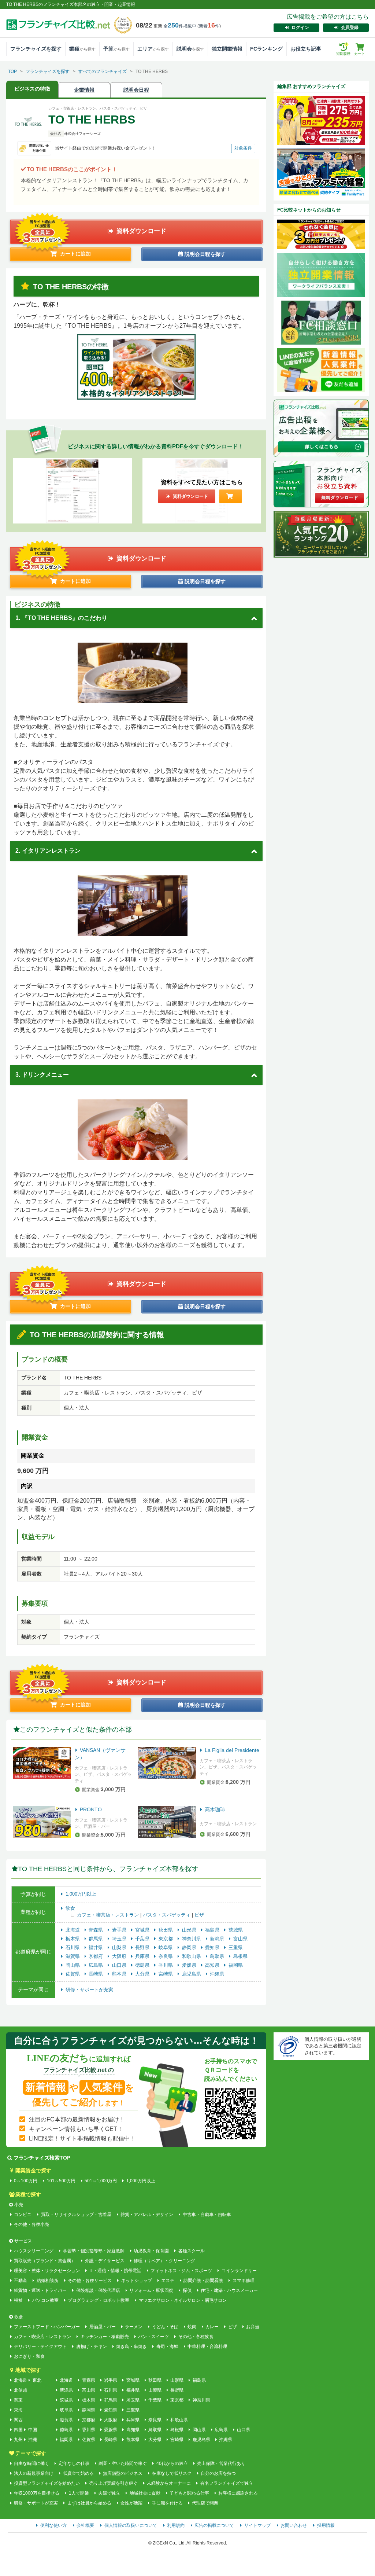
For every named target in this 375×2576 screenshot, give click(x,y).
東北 (37, 2380)
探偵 (187, 2290)
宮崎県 (166, 1974)
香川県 (166, 1965)
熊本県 (120, 1974)
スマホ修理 (243, 2281)
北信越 (21, 2390)
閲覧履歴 (343, 49)
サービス (23, 2241)
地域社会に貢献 (145, 2493)
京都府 (96, 1956)
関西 (18, 2420)
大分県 (143, 1974)
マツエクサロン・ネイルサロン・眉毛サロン (183, 2300)
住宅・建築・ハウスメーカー (229, 2290)
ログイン (300, 27)
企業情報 (84, 90)
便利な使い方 (53, 2525)
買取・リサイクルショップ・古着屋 (76, 2215)
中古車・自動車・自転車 (207, 2215)
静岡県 (190, 1947)
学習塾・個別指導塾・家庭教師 (94, 2251)
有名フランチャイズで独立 (227, 2483)
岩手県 (120, 1930)
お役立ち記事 (306, 49)
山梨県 (120, 1947)
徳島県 (143, 1965)
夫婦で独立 (109, 2493)
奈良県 (166, 1956)
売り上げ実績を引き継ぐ (113, 2483)
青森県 (96, 1930)
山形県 (190, 1930)
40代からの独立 (172, 2463)
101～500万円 (61, 2181)
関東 (18, 2400)
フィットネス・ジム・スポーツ (181, 2271)
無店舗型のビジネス (123, 2473)
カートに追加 (75, 254)
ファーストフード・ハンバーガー (47, 2327)
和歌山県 (192, 1956)
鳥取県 (218, 1956)
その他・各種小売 (31, 2224)
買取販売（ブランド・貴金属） (45, 2261)
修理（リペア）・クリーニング (164, 2261)
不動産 (21, 2281)
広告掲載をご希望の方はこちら (328, 17)
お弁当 (253, 2327)
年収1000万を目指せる (37, 2493)
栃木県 (73, 1939)
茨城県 (236, 1930)
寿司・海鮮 (167, 2347)
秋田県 (166, 1930)
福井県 (96, 1947)
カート (360, 54)
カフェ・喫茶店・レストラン (109, 1915)
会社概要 (85, 2525)
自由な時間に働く (31, 2463)
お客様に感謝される (238, 2493)
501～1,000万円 (101, 2181)
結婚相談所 (47, 2281)
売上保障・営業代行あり (221, 2463)
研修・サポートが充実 (89, 1990)
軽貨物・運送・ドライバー (40, 2290)
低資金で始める (78, 2473)
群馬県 (96, 1939)
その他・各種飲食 (196, 2337)
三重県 (236, 1947)
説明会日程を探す (204, 254)
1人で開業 (79, 2493)
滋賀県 (73, 1956)
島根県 (240, 1956)
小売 (19, 2205)
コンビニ (23, 2215)
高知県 (213, 1965)
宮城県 (143, 1930)
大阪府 (120, 1956)
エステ (168, 2281)
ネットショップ (136, 2281)
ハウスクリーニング (34, 2251)
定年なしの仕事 (74, 2463)
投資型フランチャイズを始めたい (47, 2483)
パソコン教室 (45, 2300)
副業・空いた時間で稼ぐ (123, 2463)
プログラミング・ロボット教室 (99, 2300)
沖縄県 (217, 1974)
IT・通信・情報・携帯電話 (115, 2271)
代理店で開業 (205, 2503)
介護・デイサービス (105, 2261)
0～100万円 (26, 2181)
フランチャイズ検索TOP (42, 2158)
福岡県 (236, 1965)
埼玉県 (120, 1939)
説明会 (190, 49)
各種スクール (191, 2251)
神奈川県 (192, 1939)
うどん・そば (165, 2327)
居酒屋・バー (102, 2327)
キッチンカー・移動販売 (105, 2337)
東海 (18, 2410)
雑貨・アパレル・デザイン (147, 2215)
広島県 (96, 1965)
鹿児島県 (192, 1974)
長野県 (143, 1947)
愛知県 (213, 1947)
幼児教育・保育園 (151, 2251)
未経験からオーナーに (169, 2483)
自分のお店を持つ (218, 2473)
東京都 (166, 1939)
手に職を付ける (167, 2503)
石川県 (73, 1947)
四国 (18, 2430)
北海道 (73, 1930)
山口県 (120, 1965)
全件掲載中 (180, 26)
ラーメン (134, 2327)
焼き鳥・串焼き (131, 2347)
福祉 (18, 2300)
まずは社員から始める (89, 2503)
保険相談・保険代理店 (98, 2290)
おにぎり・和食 (29, 2356)
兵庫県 (143, 1956)
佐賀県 (73, 1974)
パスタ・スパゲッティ (167, 1915)
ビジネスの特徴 (32, 89)
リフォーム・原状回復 (151, 2290)
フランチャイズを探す (36, 49)
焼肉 (192, 2327)
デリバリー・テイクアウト (40, 2347)
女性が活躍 (131, 2503)
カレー (212, 2327)
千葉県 (143, 1939)
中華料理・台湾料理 (207, 2347)
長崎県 (96, 1974)
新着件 (209, 26)
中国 (33, 2430)
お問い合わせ (294, 2525)
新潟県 (218, 1939)
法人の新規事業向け (34, 2473)
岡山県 (73, 1965)
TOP (12, 71)
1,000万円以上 (81, 1894)
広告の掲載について (214, 2525)
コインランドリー (239, 2271)
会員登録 (350, 27)
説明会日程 (136, 90)
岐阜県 (166, 1947)
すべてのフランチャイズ (103, 71)
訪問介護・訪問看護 (203, 2281)
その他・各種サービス (90, 2281)
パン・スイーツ (153, 2337)
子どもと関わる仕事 (189, 2493)
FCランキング (266, 49)
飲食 (70, 1908)
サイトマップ (257, 2525)
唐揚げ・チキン (91, 2347)
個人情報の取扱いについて (131, 2525)
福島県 (213, 1930)
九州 (18, 2440)
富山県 (240, 1939)
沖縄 (33, 2440)
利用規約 (176, 2525)
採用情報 (326, 2525)
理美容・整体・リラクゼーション (47, 2271)
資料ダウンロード (141, 231)
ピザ (199, 1915)
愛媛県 (190, 1965)
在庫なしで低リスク (172, 2473)
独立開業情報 (227, 49)
